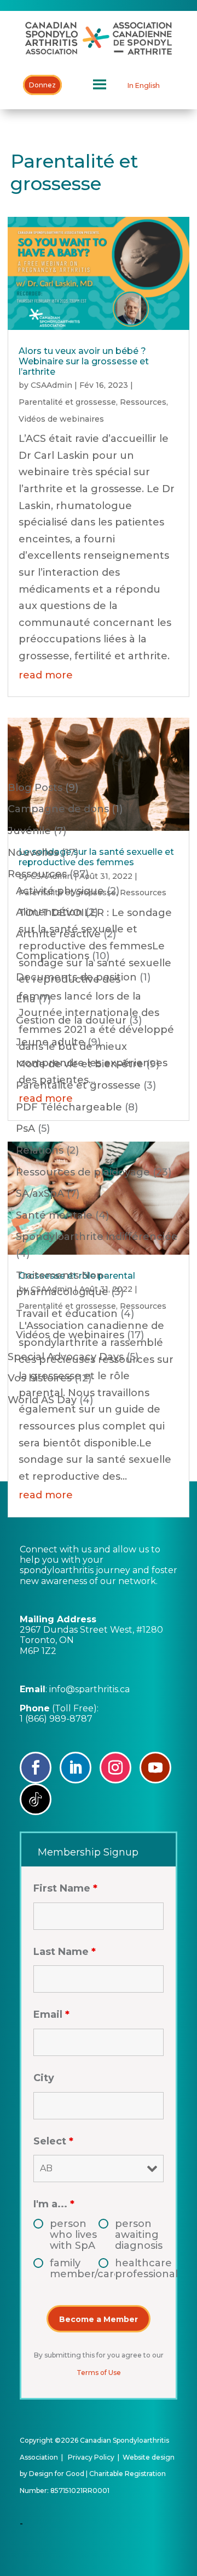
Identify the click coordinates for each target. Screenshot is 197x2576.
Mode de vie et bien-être (80, 1064)
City (44, 2078)
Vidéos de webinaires (61, 419)
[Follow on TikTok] (36, 1799)
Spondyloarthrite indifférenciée (97, 1237)
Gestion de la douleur (71, 1020)
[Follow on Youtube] (155, 1768)
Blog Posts (35, 788)
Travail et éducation (67, 1314)
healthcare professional (139, 2268)
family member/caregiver (74, 2268)
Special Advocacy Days (66, 1357)
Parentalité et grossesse (67, 402)
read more (46, 675)
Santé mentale (54, 1215)
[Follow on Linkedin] (76, 1768)
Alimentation (49, 912)
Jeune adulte (50, 1042)
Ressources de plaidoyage (83, 1172)
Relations (40, 1150)
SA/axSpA (40, 1194)
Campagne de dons (58, 809)
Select (53, 2141)
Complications (53, 956)
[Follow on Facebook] (36, 1768)
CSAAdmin (51, 385)
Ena (26, 999)
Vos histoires (40, 1378)
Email (51, 2014)
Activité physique (60, 891)
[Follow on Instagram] (115, 1768)
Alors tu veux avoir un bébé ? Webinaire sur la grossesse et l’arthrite (84, 361)
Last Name (65, 1952)
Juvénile (29, 831)
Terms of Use (99, 2373)
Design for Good (57, 2474)
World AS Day (42, 1400)
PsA (25, 1129)
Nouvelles (33, 853)
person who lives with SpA (73, 2235)
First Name (65, 1888)
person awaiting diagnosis (139, 2235)
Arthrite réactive (58, 934)
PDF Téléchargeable (69, 1107)
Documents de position (76, 977)
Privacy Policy (91, 2457)
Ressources (143, 402)
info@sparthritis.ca (89, 1689)
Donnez (42, 85)
